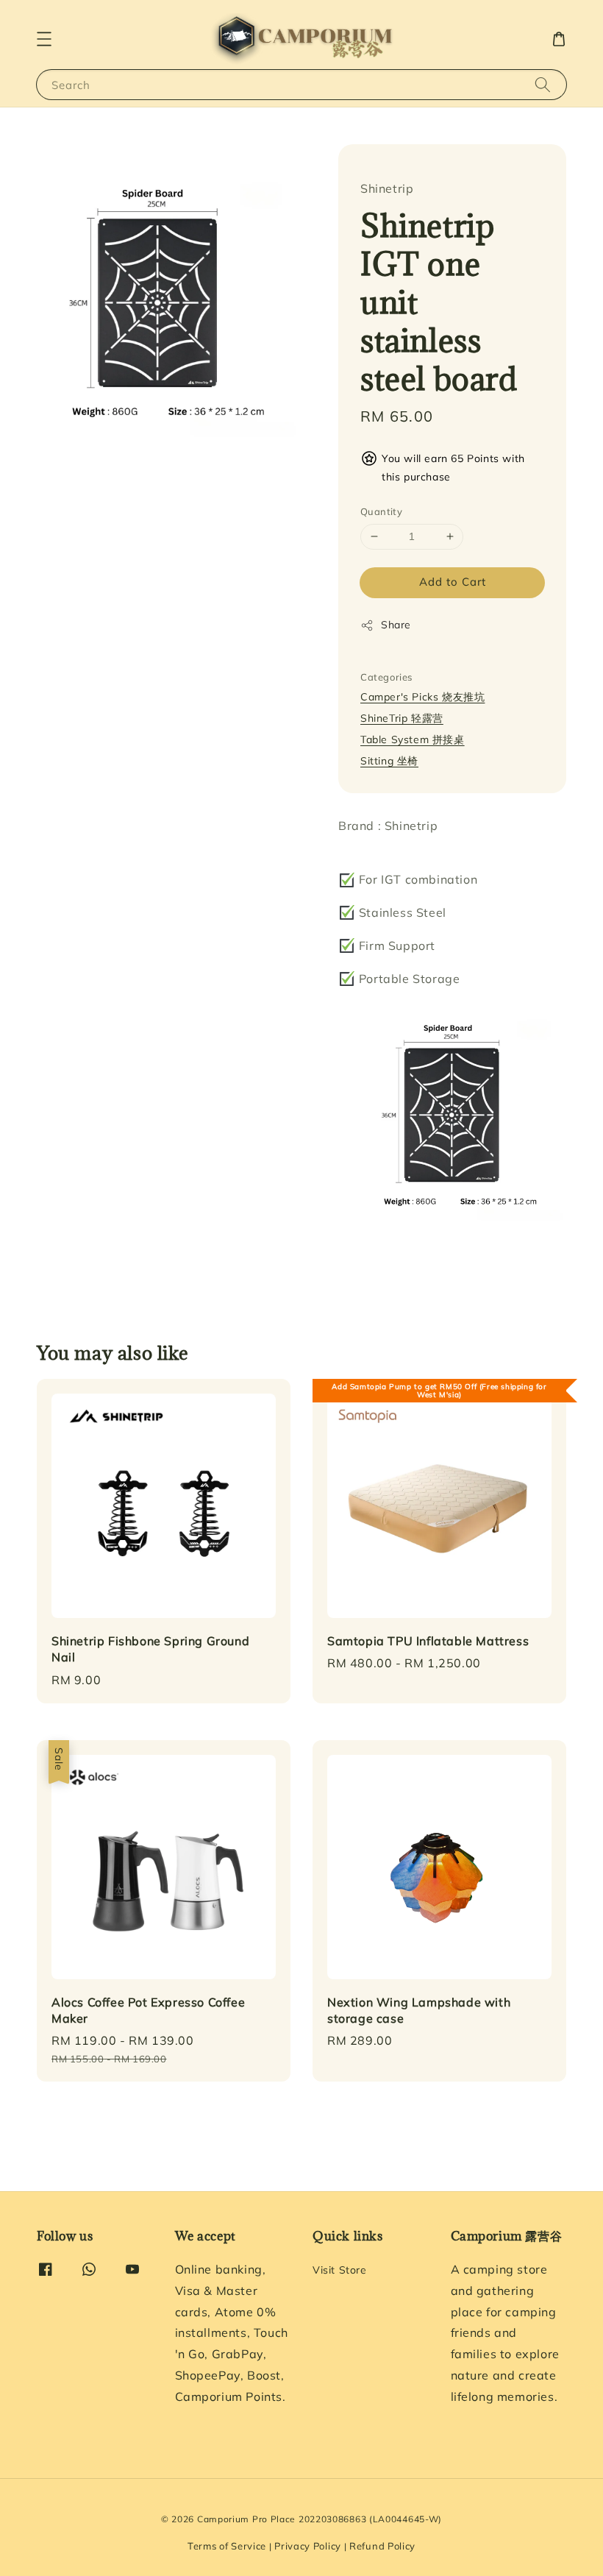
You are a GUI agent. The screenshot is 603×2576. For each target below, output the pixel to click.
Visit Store (340, 2270)
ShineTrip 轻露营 (402, 718)
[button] (44, 39)
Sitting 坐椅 (389, 761)
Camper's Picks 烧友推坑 (422, 697)
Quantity (381, 511)
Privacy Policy (308, 2546)
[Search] (543, 84)
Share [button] (396, 625)
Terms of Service (227, 2546)
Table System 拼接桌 (413, 739)
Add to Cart (453, 582)
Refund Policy (382, 2546)
